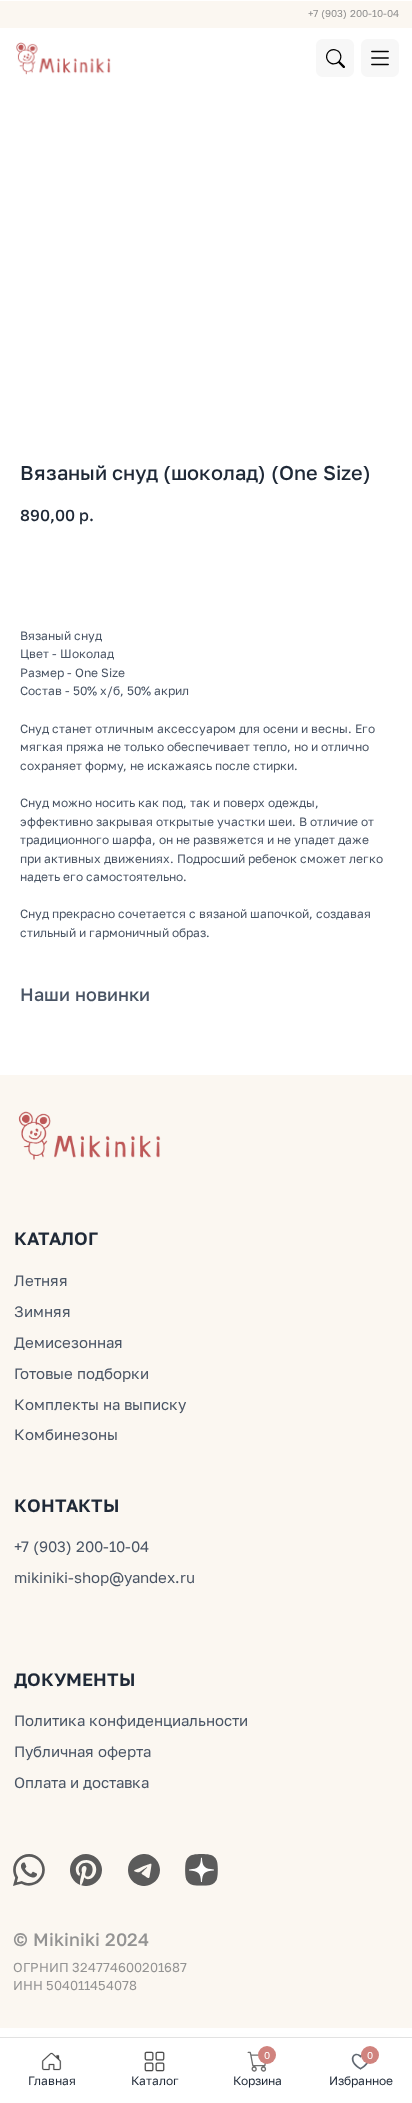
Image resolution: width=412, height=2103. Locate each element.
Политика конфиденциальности (131, 1720)
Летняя (41, 1280)
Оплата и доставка (81, 1782)
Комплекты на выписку (100, 1404)
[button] (380, 58)
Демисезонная (68, 1342)
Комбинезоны (66, 1434)
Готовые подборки (81, 1373)
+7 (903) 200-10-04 (353, 13)
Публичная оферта (82, 1751)
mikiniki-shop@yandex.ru (104, 1577)
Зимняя (42, 1311)
